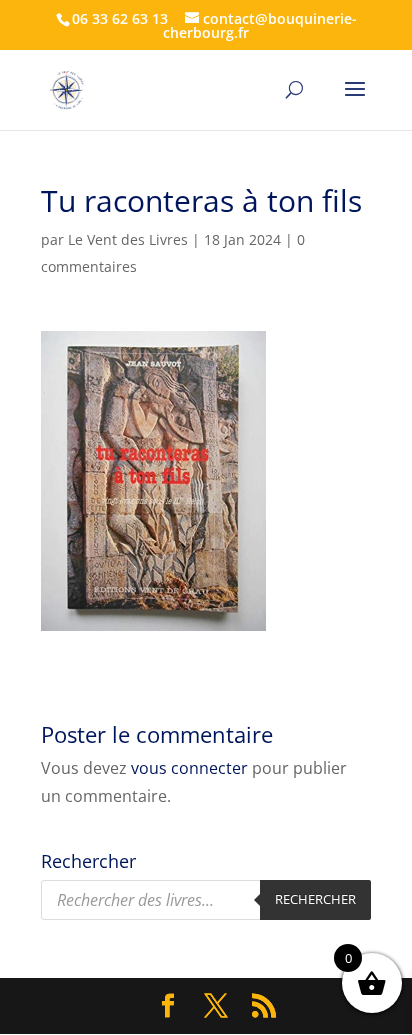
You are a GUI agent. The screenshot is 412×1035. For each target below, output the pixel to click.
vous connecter (189, 768)
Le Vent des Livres (128, 239)
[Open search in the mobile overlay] (206, 900)
